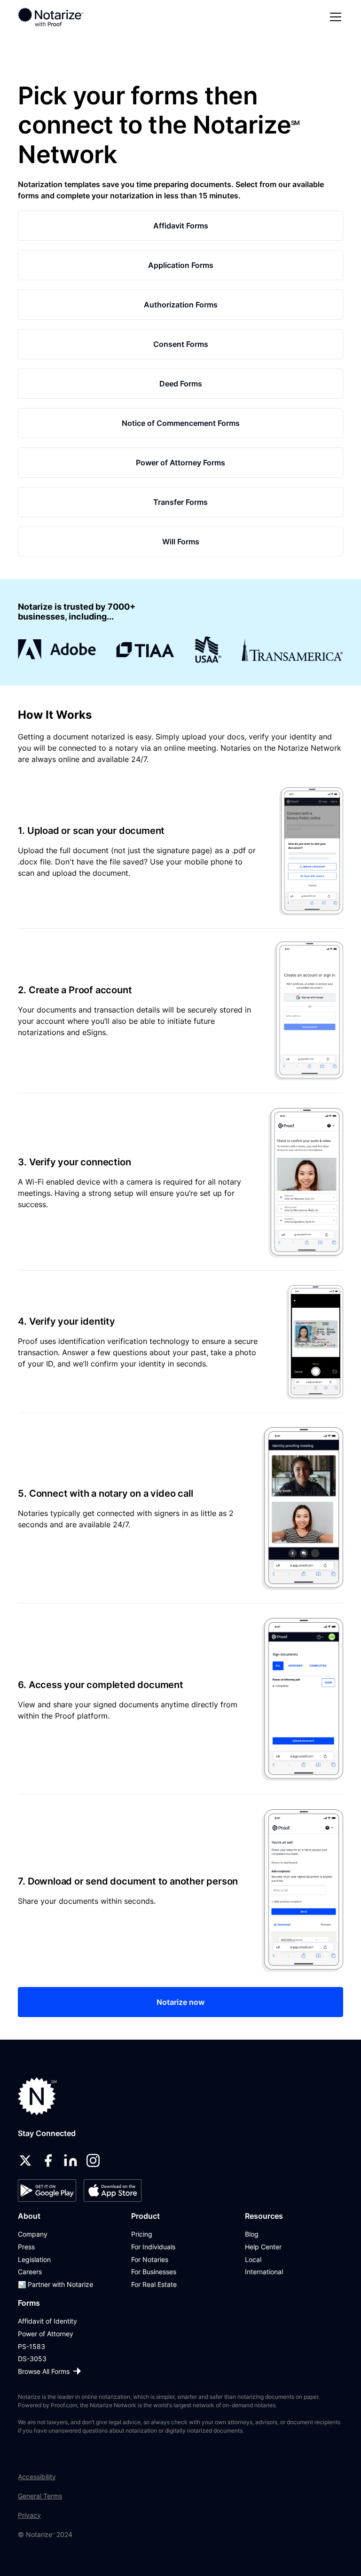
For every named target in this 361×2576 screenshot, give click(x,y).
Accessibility (37, 2477)
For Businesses (154, 2272)
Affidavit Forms (181, 226)
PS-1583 (31, 2346)
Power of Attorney (46, 2334)
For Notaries (150, 2259)
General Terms (40, 2496)
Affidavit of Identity (47, 2321)
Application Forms (181, 265)
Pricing (142, 2234)
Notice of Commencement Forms (181, 423)
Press (26, 2247)
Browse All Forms (44, 2371)
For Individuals (153, 2247)
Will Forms (181, 542)
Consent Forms (181, 344)
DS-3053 (32, 2359)
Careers (30, 2272)
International (264, 2272)
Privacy (29, 2515)
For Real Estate (154, 2284)
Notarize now (180, 2002)
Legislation (34, 2259)
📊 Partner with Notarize (55, 2284)
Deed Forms (181, 384)
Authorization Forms (181, 305)
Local (253, 2259)
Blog (252, 2234)
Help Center (263, 2247)
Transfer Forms (180, 502)
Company (33, 2234)
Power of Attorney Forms (180, 463)
